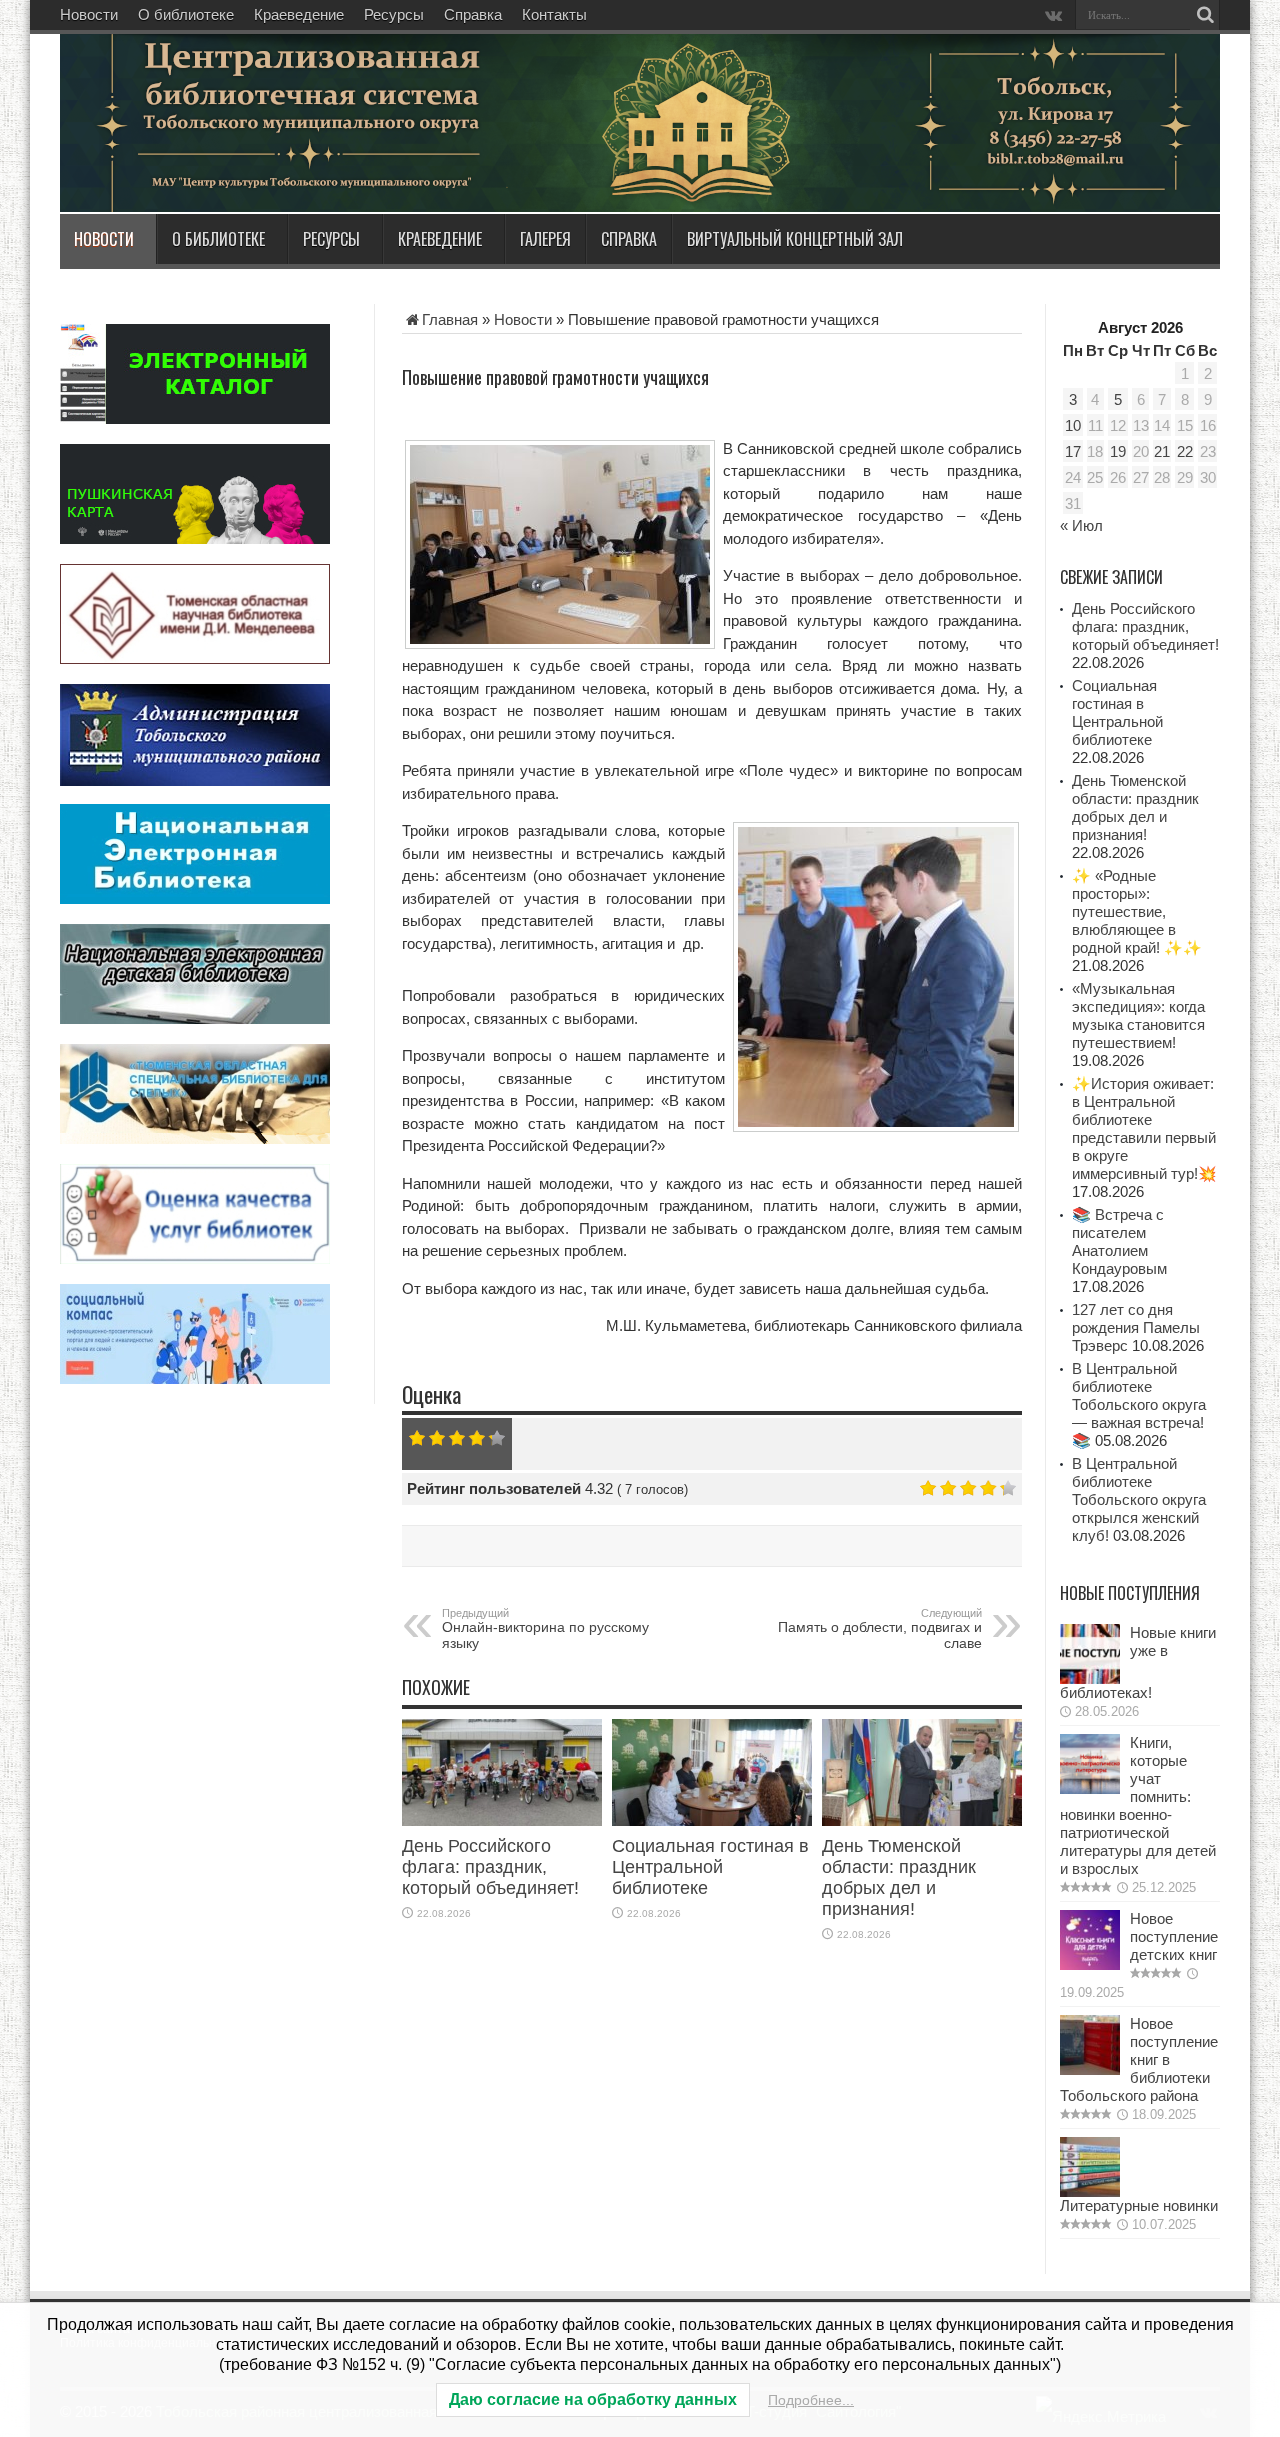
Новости (89, 14)
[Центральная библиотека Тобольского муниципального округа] (300, 164)
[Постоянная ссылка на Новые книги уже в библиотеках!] (1090, 1678)
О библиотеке (186, 14)
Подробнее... (811, 2400)
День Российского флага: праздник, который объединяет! (490, 1867)
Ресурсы (394, 14)
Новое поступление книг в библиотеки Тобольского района (1139, 2059)
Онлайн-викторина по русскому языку (545, 1629)
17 (1073, 451)
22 (1185, 451)
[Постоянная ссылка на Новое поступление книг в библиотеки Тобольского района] (1090, 2069)
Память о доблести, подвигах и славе (878, 1629)
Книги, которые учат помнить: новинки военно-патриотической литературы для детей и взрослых (1138, 1805)
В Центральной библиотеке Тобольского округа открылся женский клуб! (1139, 1499)
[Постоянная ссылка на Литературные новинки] (1090, 2191)
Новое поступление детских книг (1174, 1936)
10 (1073, 425)
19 (1118, 451)
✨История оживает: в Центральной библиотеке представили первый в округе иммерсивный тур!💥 (1144, 1128)
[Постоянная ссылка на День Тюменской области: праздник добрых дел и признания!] (922, 1820)
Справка (473, 14)
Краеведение (299, 14)
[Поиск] (1205, 15)
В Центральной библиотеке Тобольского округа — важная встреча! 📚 (1139, 1404)
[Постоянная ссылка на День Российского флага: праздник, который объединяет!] (502, 1820)
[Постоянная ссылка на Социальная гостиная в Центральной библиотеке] (712, 1820)
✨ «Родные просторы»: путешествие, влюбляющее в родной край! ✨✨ (1137, 911)
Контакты (554, 14)
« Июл (1081, 525)
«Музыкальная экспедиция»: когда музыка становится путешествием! (1138, 1015)
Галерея (545, 239)
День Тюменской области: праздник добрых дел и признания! (899, 1877)
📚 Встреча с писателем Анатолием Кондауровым (1119, 1241)
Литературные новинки (1139, 2205)
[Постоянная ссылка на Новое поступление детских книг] (1090, 1964)
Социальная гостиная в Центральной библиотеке (710, 1867)
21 (1162, 451)
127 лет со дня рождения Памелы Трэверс (1136, 1327)
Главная (450, 319)
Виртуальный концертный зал (795, 239)
